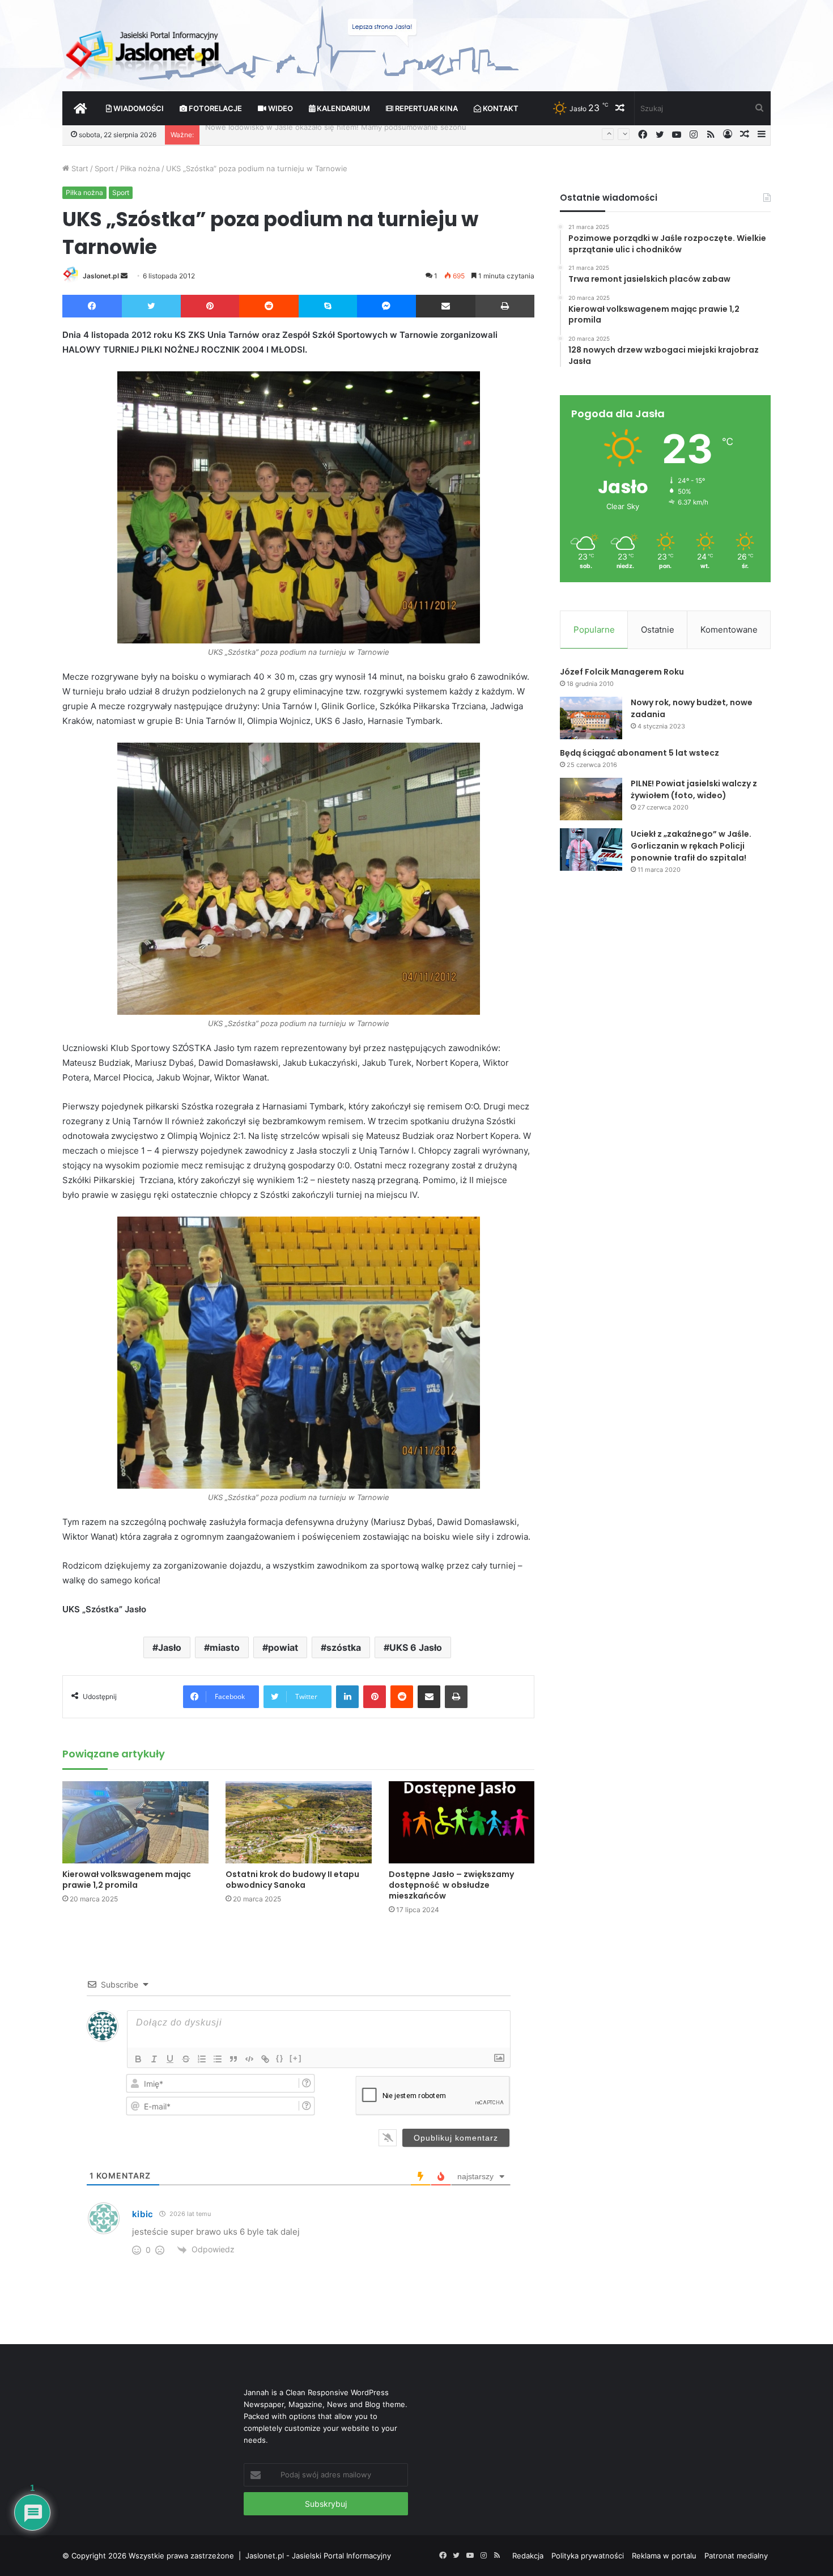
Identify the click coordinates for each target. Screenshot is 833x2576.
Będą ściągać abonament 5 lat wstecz (639, 753)
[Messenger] (387, 306)
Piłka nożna (140, 168)
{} (280, 2058)
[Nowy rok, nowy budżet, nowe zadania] (591, 718)
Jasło (170, 1647)
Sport (104, 168)
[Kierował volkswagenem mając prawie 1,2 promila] (135, 1822)
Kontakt (500, 108)
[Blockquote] (233, 2059)
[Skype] (328, 306)
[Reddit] (269, 306)
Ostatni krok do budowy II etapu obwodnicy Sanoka (292, 1880)
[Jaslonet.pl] (144, 51)
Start (79, 168)
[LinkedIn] (347, 1697)
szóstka (344, 1647)
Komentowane (729, 630)
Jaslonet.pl (101, 276)
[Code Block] (249, 2059)
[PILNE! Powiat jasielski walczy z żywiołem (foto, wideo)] (591, 799)
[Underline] (170, 2059)
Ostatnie (658, 630)
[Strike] (186, 2059)
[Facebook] (92, 306)
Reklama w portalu (664, 2556)
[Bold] (138, 2059)
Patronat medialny (736, 2556)
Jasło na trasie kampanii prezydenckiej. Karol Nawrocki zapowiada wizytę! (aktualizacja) (359, 134)
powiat (283, 1647)
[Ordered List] (202, 2059)
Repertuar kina (426, 108)
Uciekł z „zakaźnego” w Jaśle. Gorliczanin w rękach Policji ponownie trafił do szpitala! (691, 846)
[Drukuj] (505, 306)
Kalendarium (343, 108)
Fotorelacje (214, 108)
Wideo (280, 108)
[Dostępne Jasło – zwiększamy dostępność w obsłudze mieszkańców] (462, 1822)
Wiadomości (138, 108)
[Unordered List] (218, 2059)
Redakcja (528, 2556)
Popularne (594, 630)
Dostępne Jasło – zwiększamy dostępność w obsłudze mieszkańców (451, 1885)
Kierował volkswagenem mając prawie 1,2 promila (127, 1880)
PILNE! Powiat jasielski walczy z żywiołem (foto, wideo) (694, 789)
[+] (296, 2058)
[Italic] (154, 2059)
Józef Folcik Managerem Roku (622, 672)
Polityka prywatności (588, 2556)
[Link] (265, 2059)
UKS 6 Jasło (416, 1647)
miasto (225, 1647)
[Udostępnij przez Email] (446, 306)
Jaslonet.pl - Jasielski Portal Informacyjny (318, 2556)
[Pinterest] (210, 306)
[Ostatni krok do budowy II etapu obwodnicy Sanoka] (299, 1822)
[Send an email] (124, 276)
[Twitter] (151, 306)
